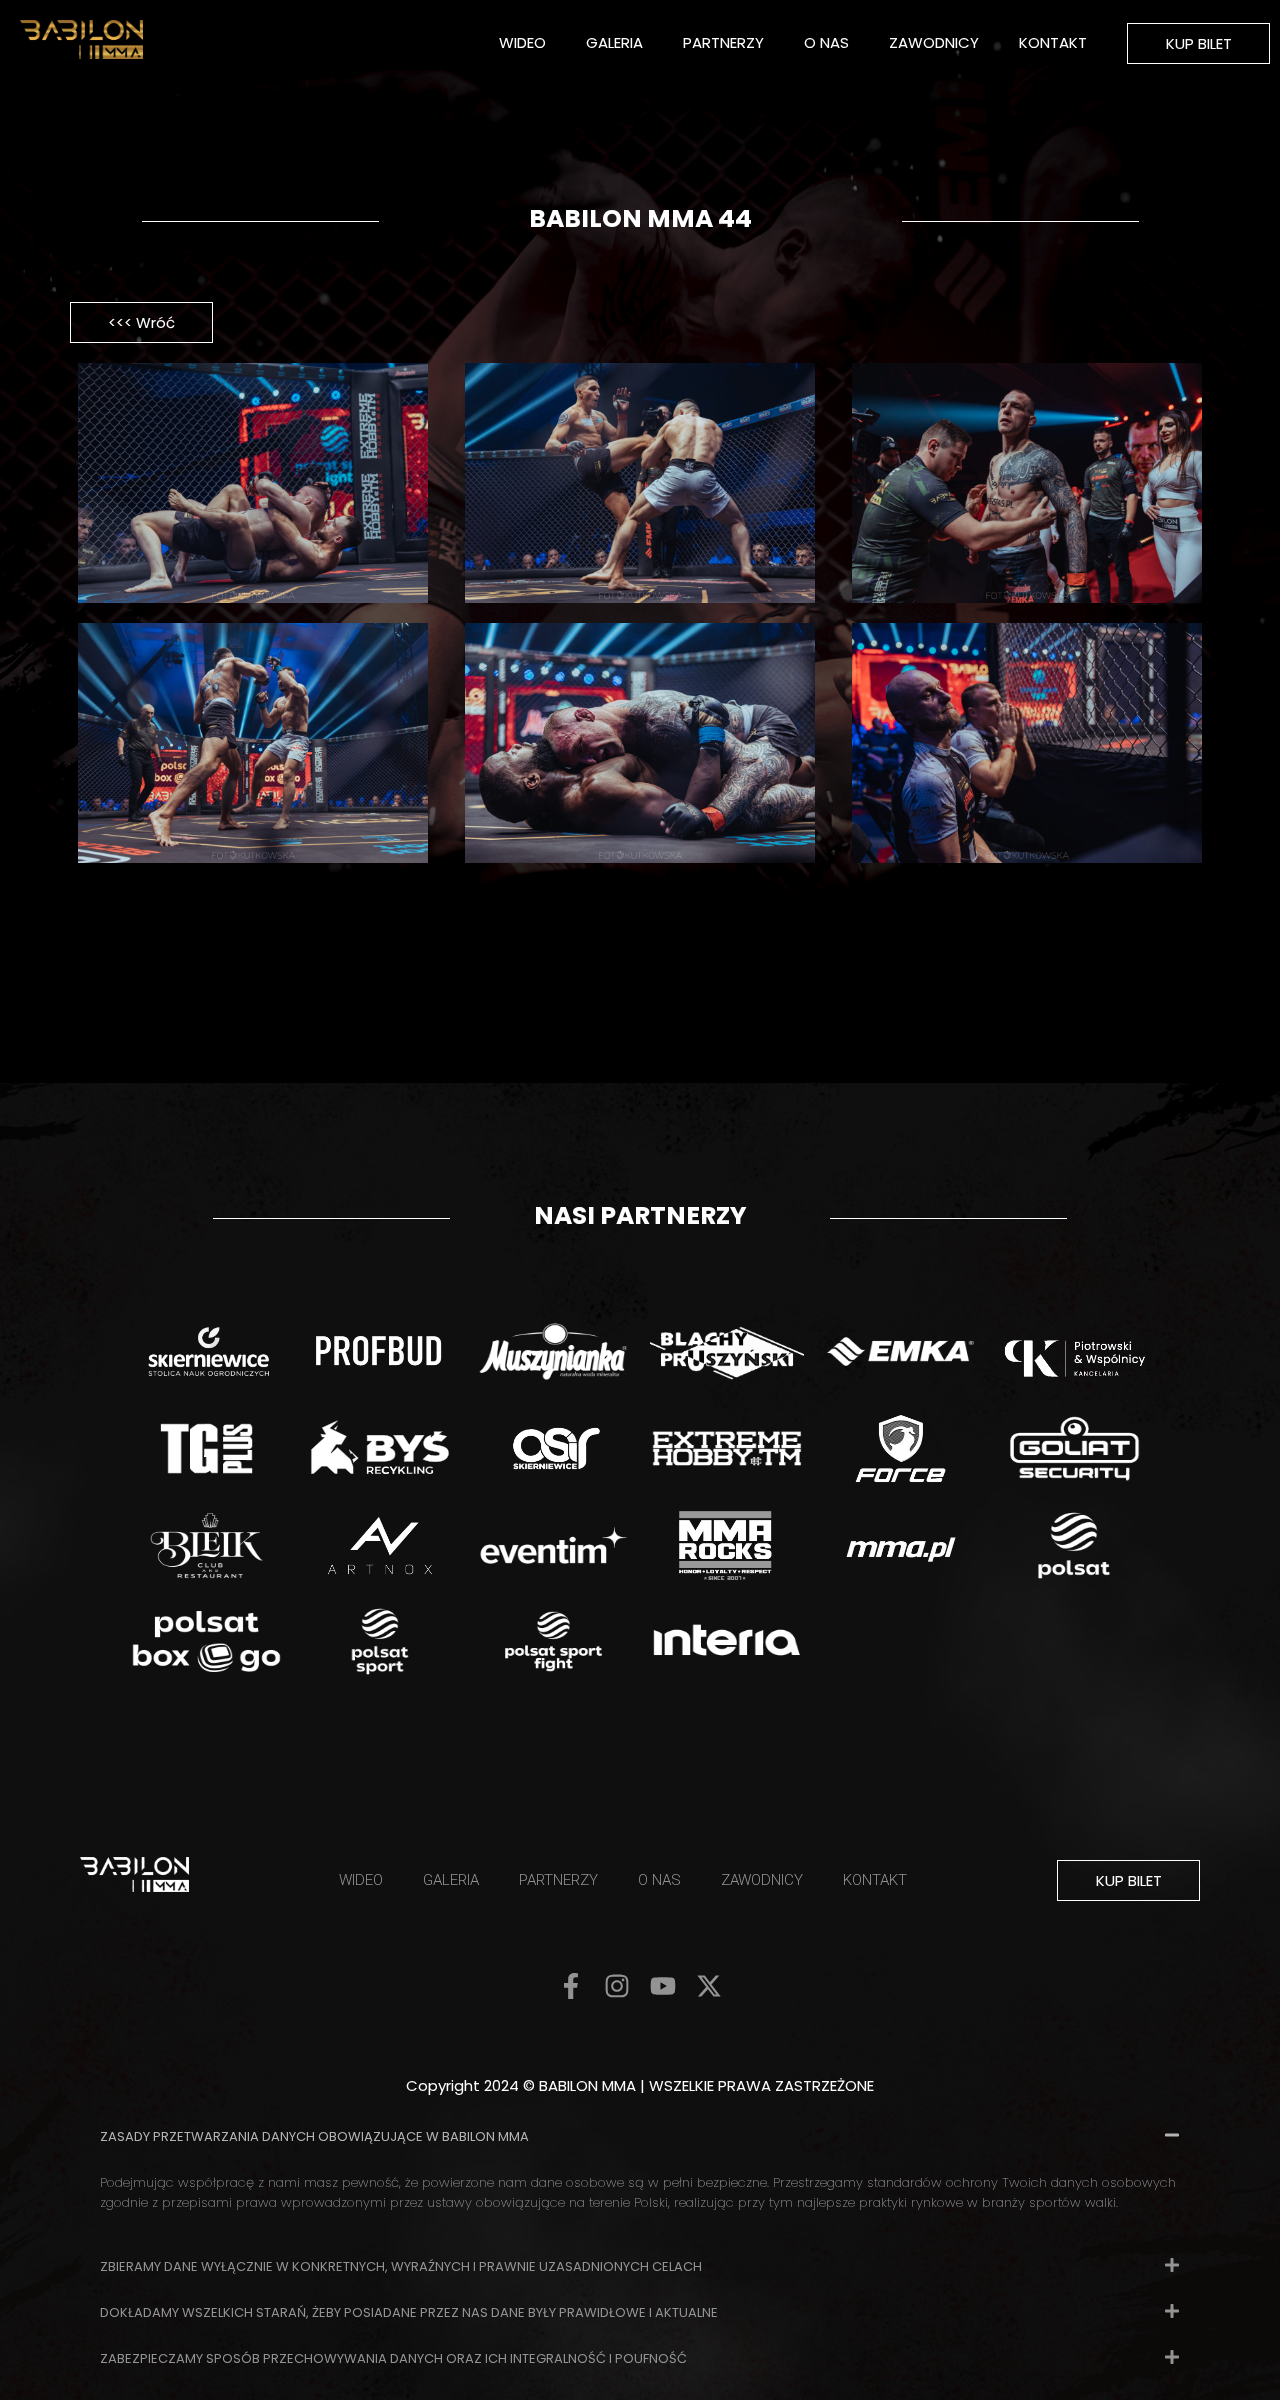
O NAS (826, 42)
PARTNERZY (723, 42)
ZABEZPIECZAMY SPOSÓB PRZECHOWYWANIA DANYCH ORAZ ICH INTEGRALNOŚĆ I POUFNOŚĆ (393, 2358)
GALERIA (614, 42)
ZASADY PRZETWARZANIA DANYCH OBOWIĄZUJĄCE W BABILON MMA (314, 2136)
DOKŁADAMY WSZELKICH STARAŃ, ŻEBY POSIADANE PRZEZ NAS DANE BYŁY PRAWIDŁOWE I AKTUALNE (409, 2312)
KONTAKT (1053, 42)
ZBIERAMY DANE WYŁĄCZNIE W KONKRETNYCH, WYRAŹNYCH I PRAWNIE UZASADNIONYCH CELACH (401, 2266)
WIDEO (522, 42)
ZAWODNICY (934, 42)
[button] (640, 2135)
